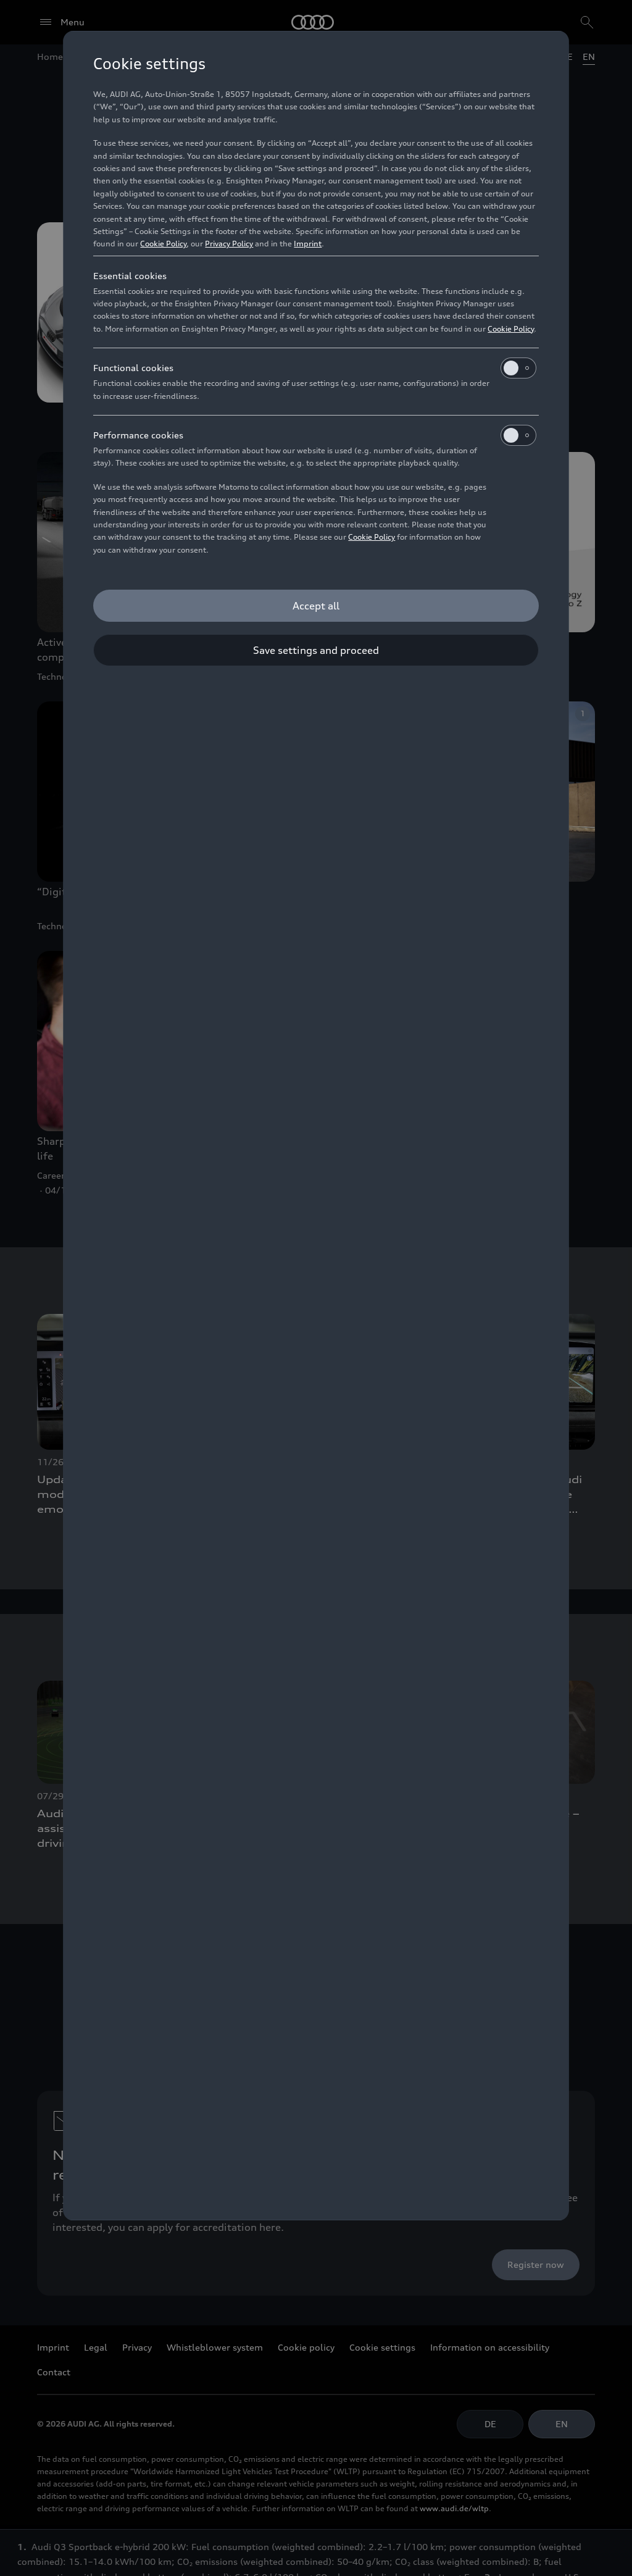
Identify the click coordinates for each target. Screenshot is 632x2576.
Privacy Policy (229, 244)
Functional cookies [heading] (133, 368)
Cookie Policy (163, 244)
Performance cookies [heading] (138, 435)
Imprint (308, 244)
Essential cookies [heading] (130, 276)
